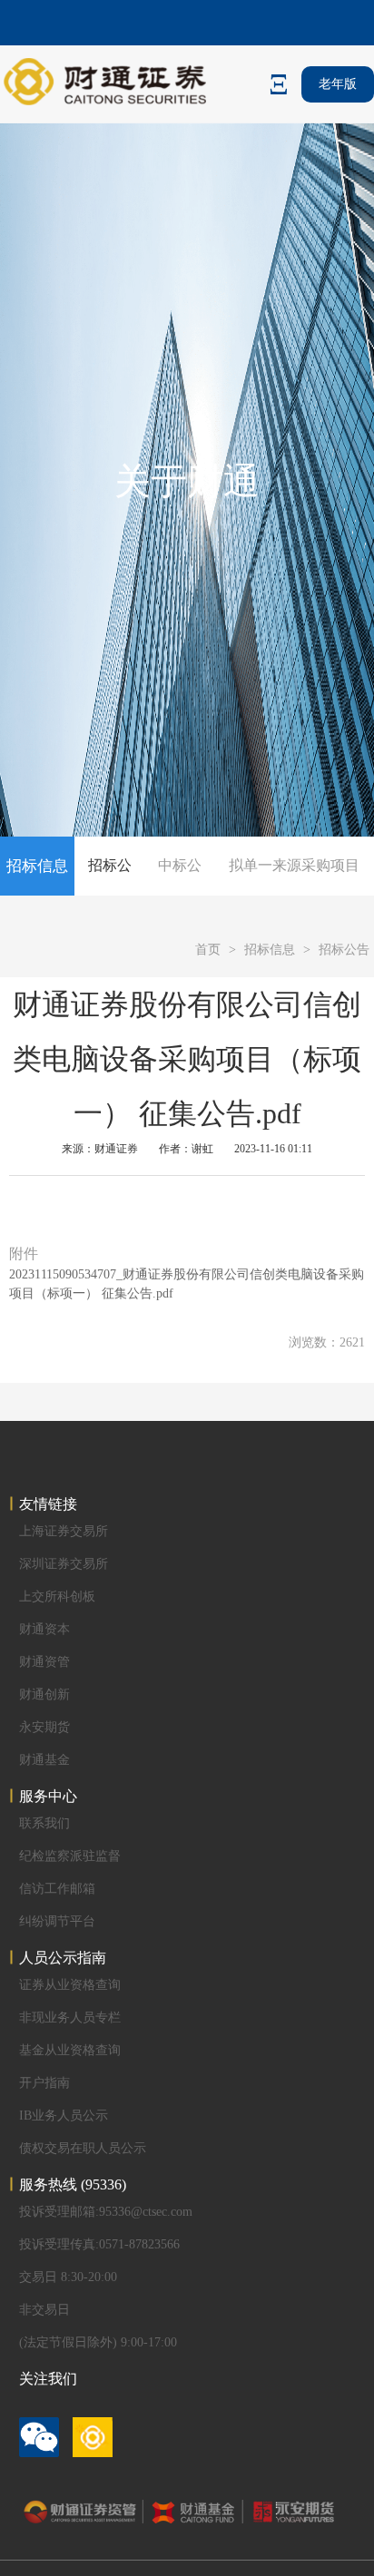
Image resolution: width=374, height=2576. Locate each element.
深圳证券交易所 (64, 1564)
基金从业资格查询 (70, 2050)
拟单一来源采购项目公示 (294, 894)
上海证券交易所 (64, 1531)
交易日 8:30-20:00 (68, 2277)
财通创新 (44, 1694)
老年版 (338, 84)
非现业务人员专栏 (70, 2018)
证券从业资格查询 (70, 1985)
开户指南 (44, 2083)
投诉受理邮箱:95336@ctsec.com (106, 2212)
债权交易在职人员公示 (83, 2148)
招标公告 (110, 894)
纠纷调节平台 (57, 1921)
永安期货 (44, 1727)
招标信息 (270, 950)
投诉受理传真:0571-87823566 (99, 2244)
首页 (208, 950)
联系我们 (44, 1823)
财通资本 (44, 1629)
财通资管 (44, 1662)
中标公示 (180, 894)
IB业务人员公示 (64, 2116)
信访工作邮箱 (57, 1889)
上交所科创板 (57, 1597)
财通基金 (44, 1760)
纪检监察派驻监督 (70, 1856)
